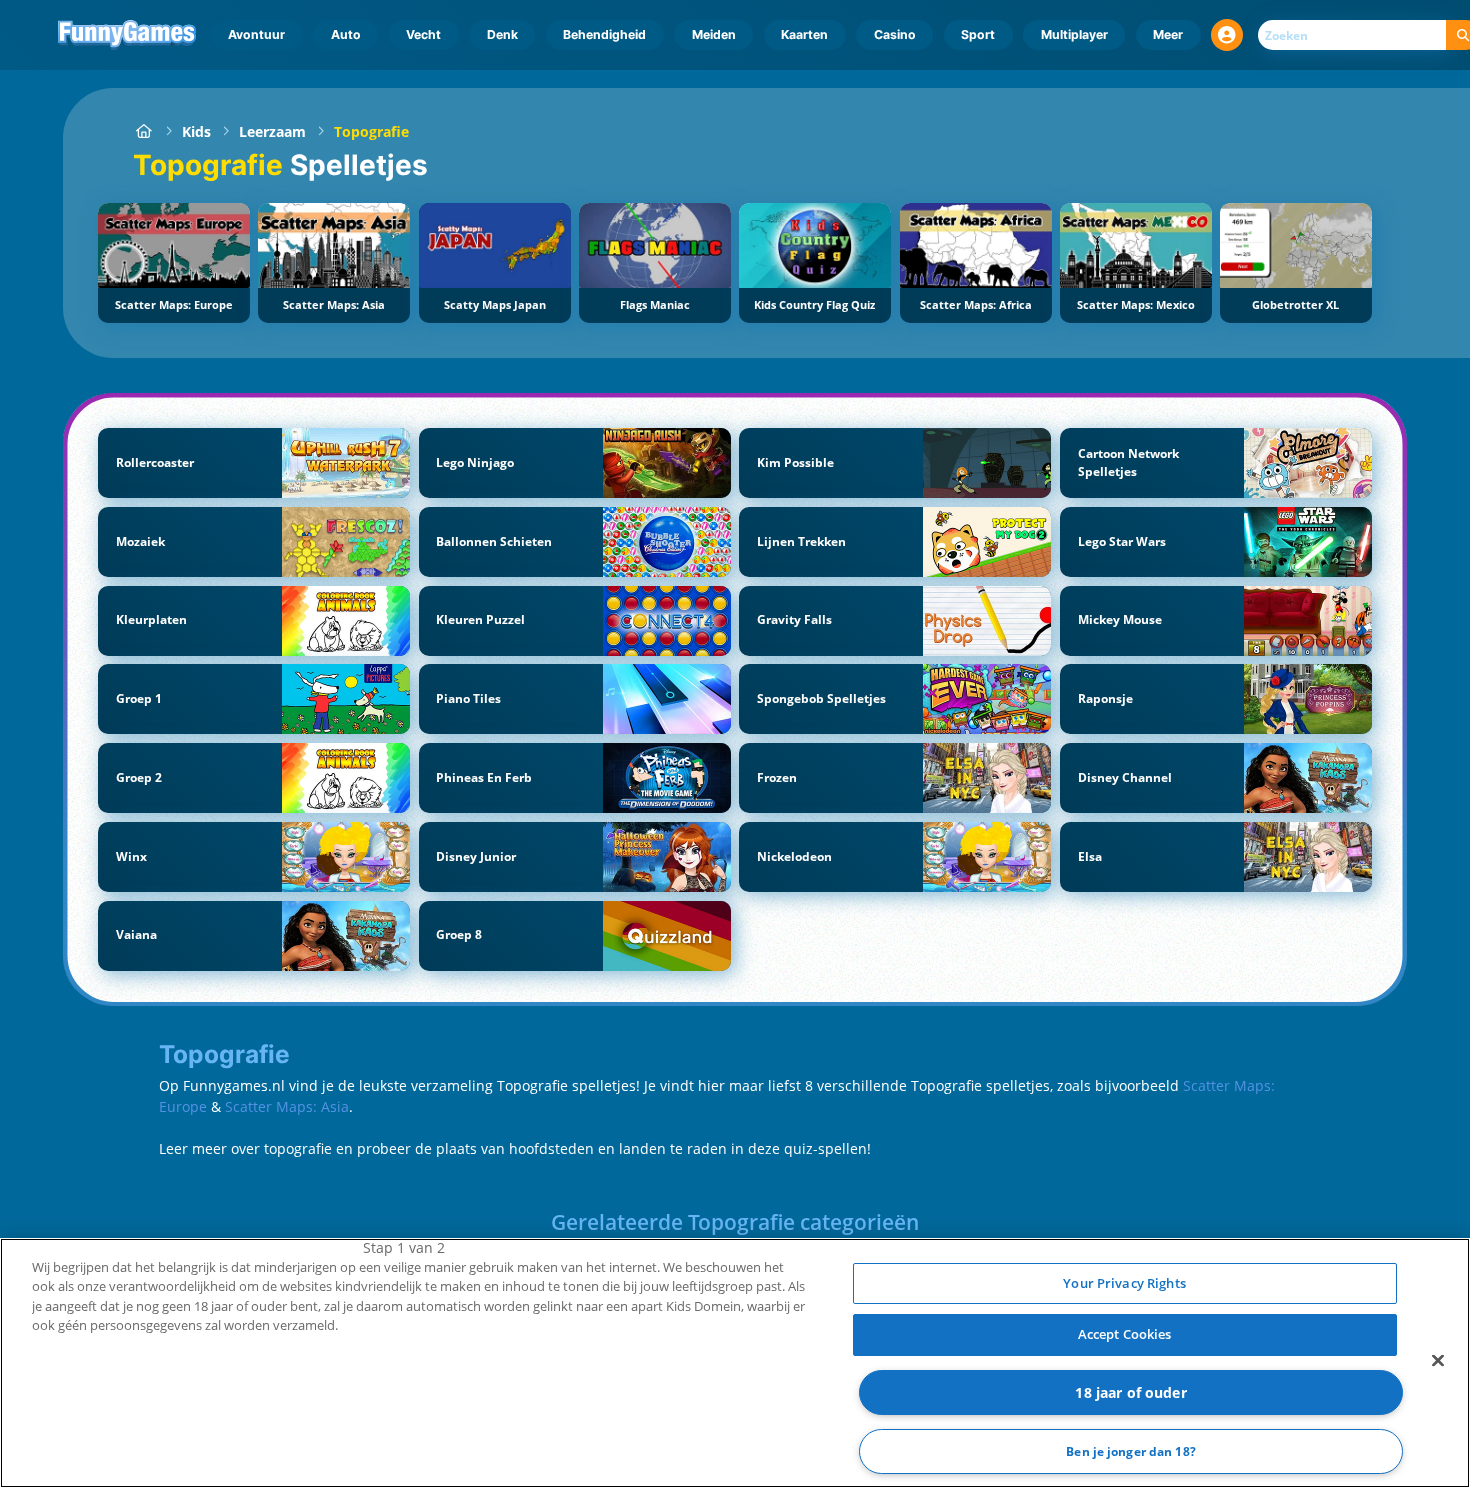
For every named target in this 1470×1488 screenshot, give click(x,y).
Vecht (423, 34)
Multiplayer (1074, 34)
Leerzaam (272, 131)
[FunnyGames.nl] (143, 131)
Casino (895, 34)
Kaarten (804, 34)
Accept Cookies (1125, 1334)
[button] (1227, 35)
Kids (196, 131)
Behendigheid (604, 34)
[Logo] (127, 35)
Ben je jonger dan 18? (1131, 1451)
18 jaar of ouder (1130, 1392)
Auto (346, 34)
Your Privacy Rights (1124, 1283)
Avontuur (256, 34)
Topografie (371, 131)
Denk (502, 34)
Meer (1168, 34)
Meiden (714, 34)
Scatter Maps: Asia (287, 1106)
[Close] (1438, 1360)
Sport (978, 34)
